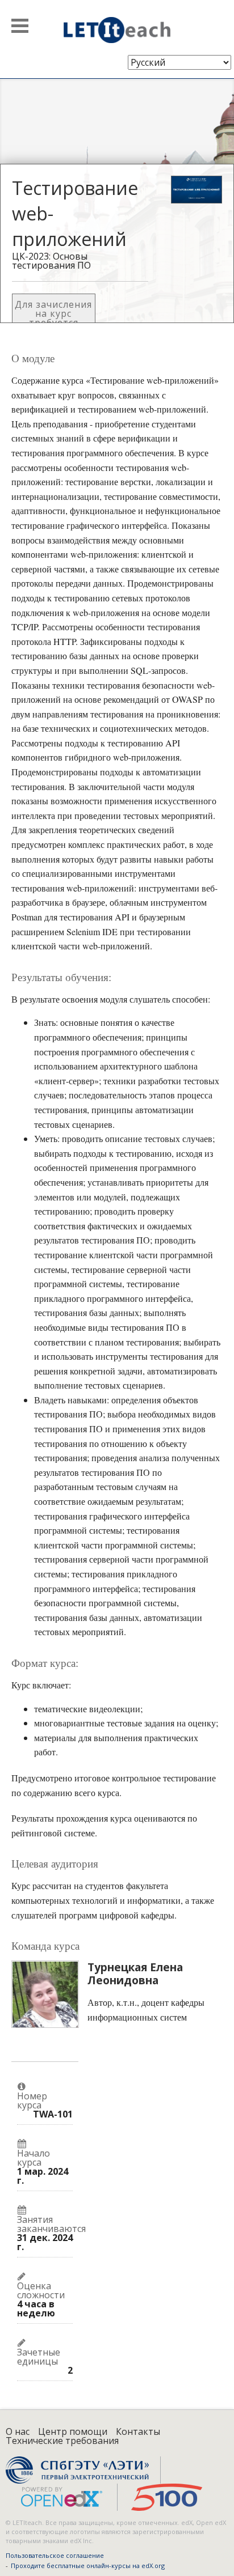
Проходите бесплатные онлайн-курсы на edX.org (88, 2566)
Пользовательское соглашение (55, 2555)
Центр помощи (73, 2431)
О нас (18, 2431)
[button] (20, 26)
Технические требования (62, 2441)
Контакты (138, 2431)
